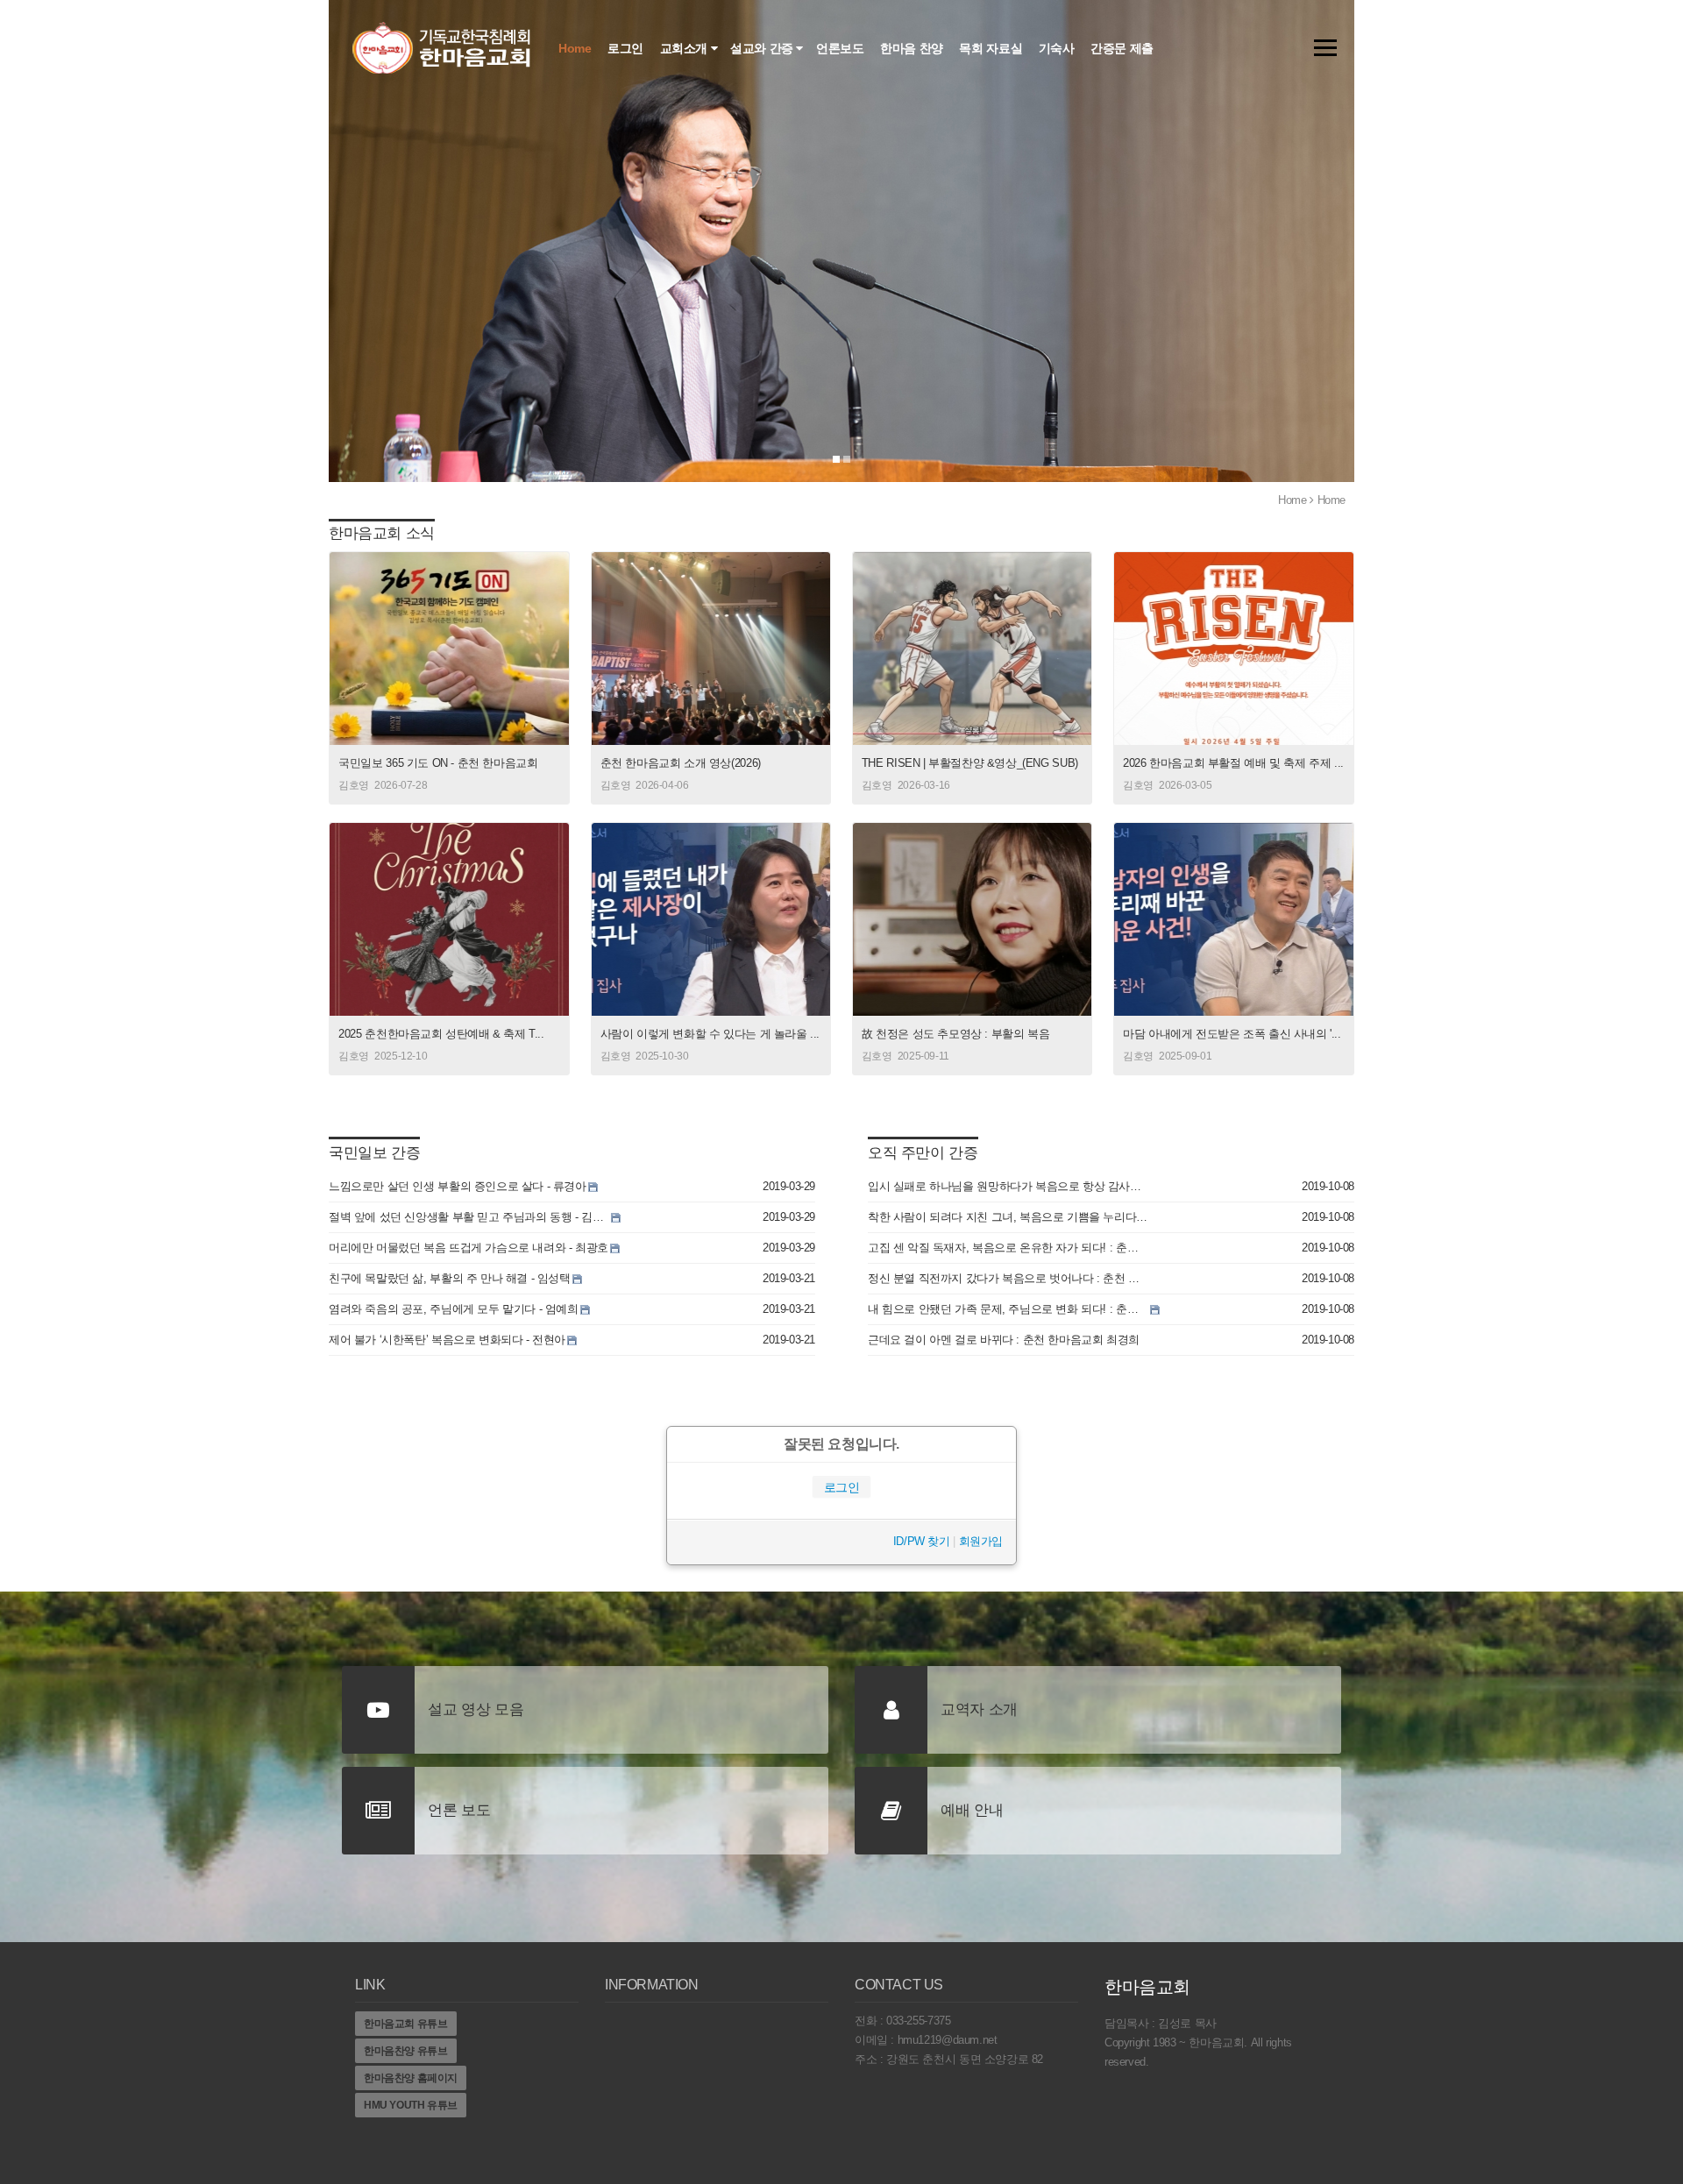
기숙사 (1058, 48)
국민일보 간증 (374, 1153)
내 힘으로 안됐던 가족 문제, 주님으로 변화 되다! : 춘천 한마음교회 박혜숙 (1008, 1309)
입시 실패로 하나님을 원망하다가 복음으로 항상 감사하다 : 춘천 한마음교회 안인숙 (1008, 1186)
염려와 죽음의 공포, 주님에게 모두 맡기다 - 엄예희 (454, 1309)
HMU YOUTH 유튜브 (411, 2105)
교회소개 (685, 48)
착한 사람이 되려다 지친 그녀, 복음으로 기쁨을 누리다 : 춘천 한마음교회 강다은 (1008, 1217)
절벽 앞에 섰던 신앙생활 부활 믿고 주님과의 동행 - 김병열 (469, 1217)
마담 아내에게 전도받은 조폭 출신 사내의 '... (1232, 1034)
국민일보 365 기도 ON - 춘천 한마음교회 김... (438, 764)
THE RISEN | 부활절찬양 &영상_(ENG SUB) (970, 763)
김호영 (354, 785)
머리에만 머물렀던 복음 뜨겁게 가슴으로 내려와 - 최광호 (469, 1248)
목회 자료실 (992, 48)
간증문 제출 (1123, 48)
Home (576, 48)
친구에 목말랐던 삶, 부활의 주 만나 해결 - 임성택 (450, 1278)
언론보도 (841, 48)
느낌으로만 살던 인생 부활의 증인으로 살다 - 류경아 (458, 1186)
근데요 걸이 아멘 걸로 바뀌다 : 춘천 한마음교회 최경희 (1004, 1340)
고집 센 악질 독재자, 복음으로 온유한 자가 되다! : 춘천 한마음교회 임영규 (1008, 1248)
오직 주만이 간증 (923, 1153)
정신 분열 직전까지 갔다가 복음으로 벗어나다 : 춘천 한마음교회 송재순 (1008, 1278)
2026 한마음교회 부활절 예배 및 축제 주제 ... (1233, 763)
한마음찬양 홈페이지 (411, 2078)
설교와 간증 (763, 48)
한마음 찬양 (913, 48)
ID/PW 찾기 (922, 1541)
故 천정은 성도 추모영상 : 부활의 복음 (955, 1034)
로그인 (627, 48)
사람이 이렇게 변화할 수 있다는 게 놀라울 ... (710, 1034)
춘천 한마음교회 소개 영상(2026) (681, 763)
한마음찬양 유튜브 (406, 2051)
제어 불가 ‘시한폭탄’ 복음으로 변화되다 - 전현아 (447, 1340)
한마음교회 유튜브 (406, 2024)
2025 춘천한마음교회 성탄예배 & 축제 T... (441, 1034)
